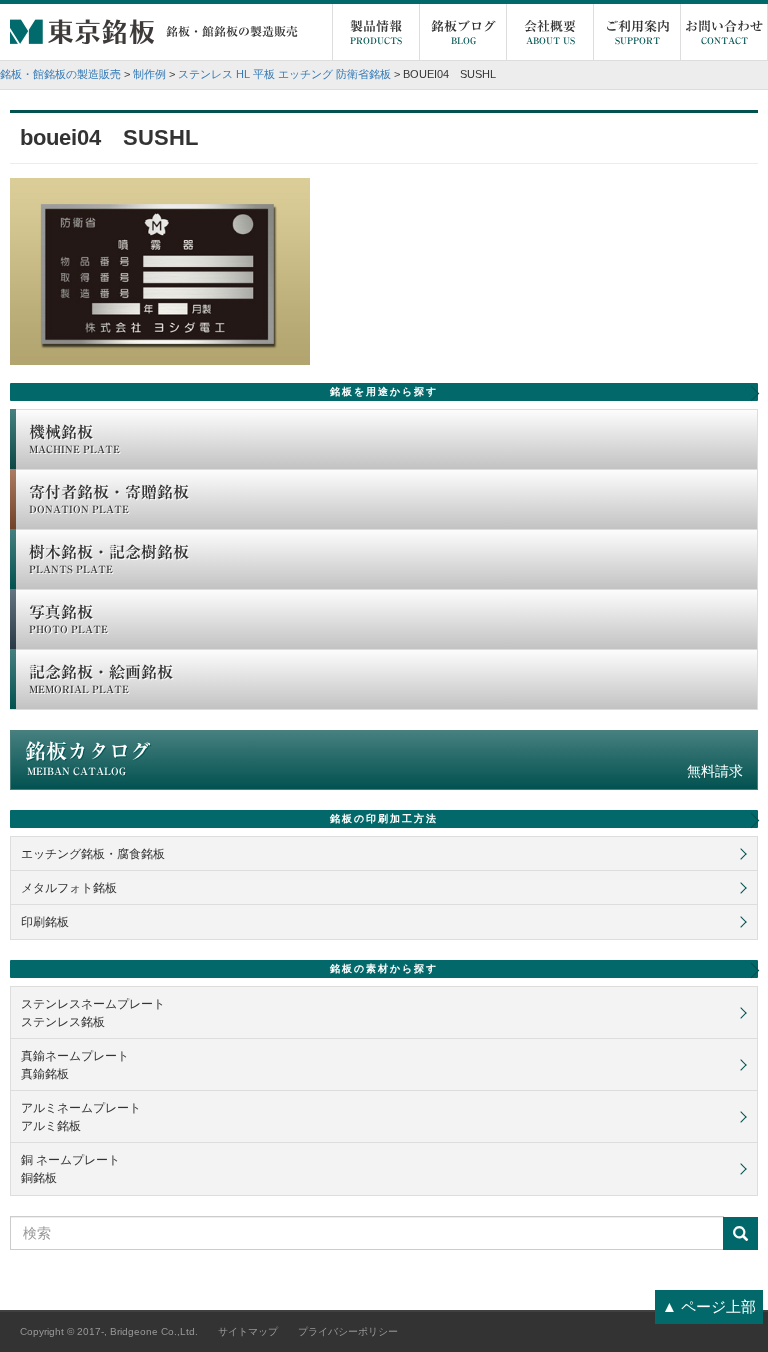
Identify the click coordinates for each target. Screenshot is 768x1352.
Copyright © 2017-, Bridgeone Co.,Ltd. (109, 1331)
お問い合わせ (724, 32)
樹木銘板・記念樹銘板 (109, 559)
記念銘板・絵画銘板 (101, 679)
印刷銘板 (45, 922)
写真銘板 (68, 619)
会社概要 (550, 32)
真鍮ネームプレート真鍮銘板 (75, 1065)
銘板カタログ (384, 760)
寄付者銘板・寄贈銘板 (109, 499)
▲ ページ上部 (709, 1306)
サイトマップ (248, 1331)
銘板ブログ (463, 32)
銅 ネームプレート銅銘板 (70, 1169)
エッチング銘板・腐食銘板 (93, 854)
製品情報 (376, 32)
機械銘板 (74, 439)
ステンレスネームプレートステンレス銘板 (93, 1013)
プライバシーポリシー (348, 1331)
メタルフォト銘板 (69, 888)
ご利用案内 (637, 32)
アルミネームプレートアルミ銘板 (81, 1117)
